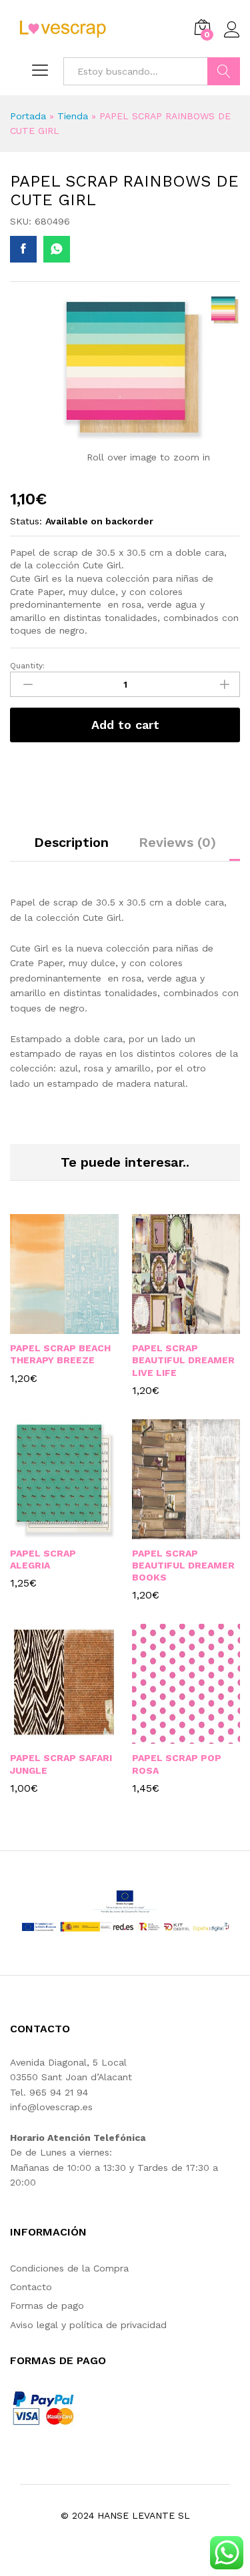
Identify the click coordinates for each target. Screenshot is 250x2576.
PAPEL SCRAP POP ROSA (177, 1764)
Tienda (73, 116)
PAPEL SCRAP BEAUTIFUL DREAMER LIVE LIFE (183, 1360)
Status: (26, 521)
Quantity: (27, 666)
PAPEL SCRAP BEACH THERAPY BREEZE (60, 1354)
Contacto (31, 2287)
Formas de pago (47, 2305)
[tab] (71, 848)
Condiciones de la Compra (69, 2268)
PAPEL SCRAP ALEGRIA (43, 1559)
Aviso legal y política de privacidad (88, 2325)
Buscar (224, 71)
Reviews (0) (177, 842)
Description (71, 842)
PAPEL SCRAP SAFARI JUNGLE (61, 1764)
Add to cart (125, 725)
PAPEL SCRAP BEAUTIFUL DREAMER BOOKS (183, 1565)
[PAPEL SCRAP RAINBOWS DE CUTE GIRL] (23, 249)
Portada (28, 116)
